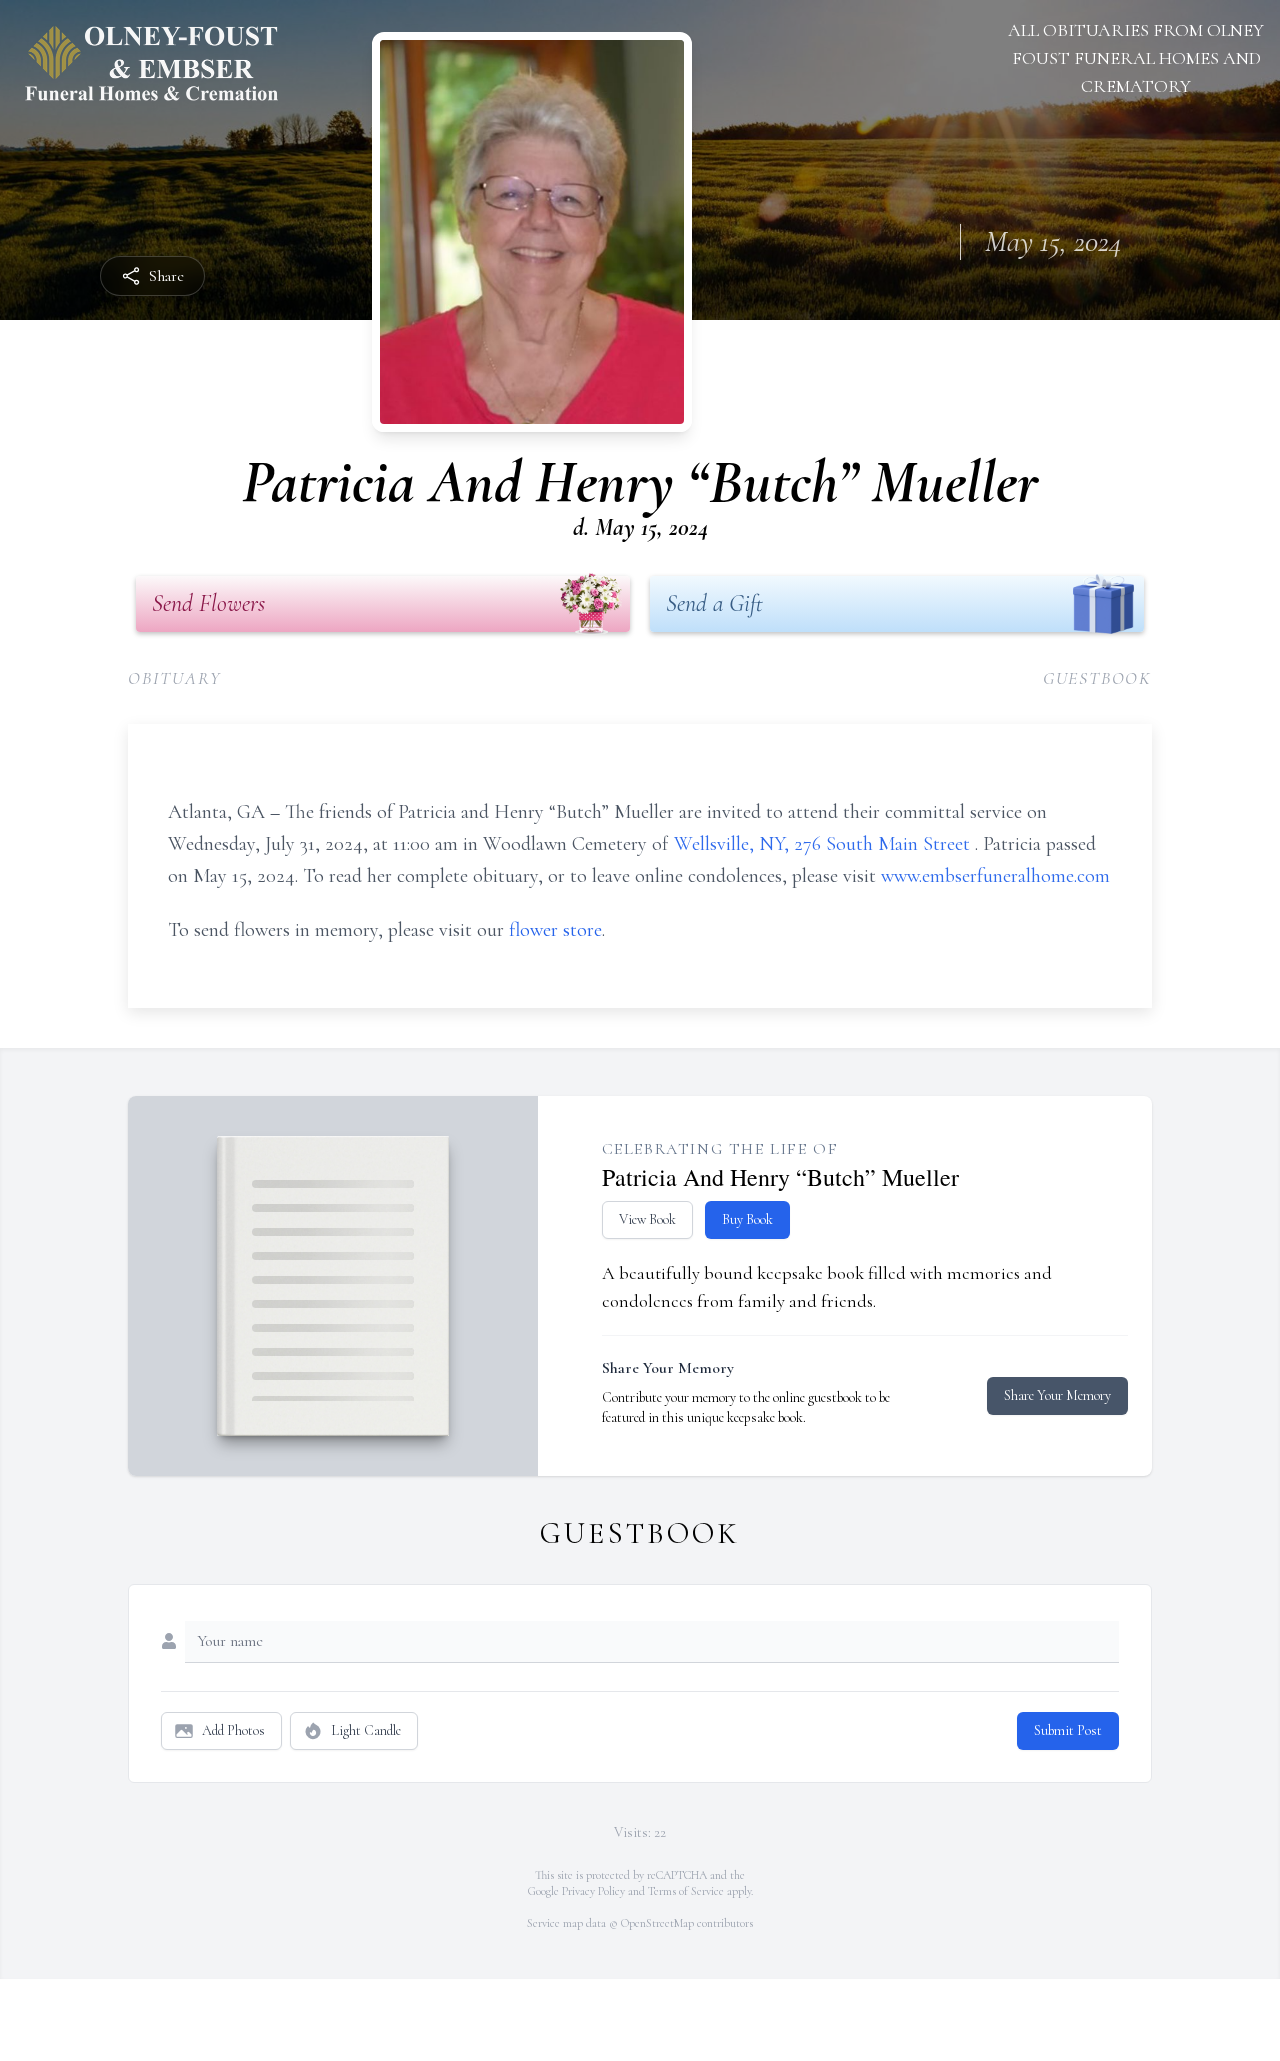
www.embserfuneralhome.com (995, 876)
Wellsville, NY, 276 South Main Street (824, 844)
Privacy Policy (593, 1891)
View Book (647, 1219)
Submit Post (1068, 1730)
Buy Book (747, 1219)
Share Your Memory (1057, 1395)
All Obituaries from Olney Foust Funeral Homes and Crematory (1136, 58)
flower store (555, 930)
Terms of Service (686, 1891)
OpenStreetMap (657, 1923)
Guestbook (1097, 678)
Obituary (174, 678)
